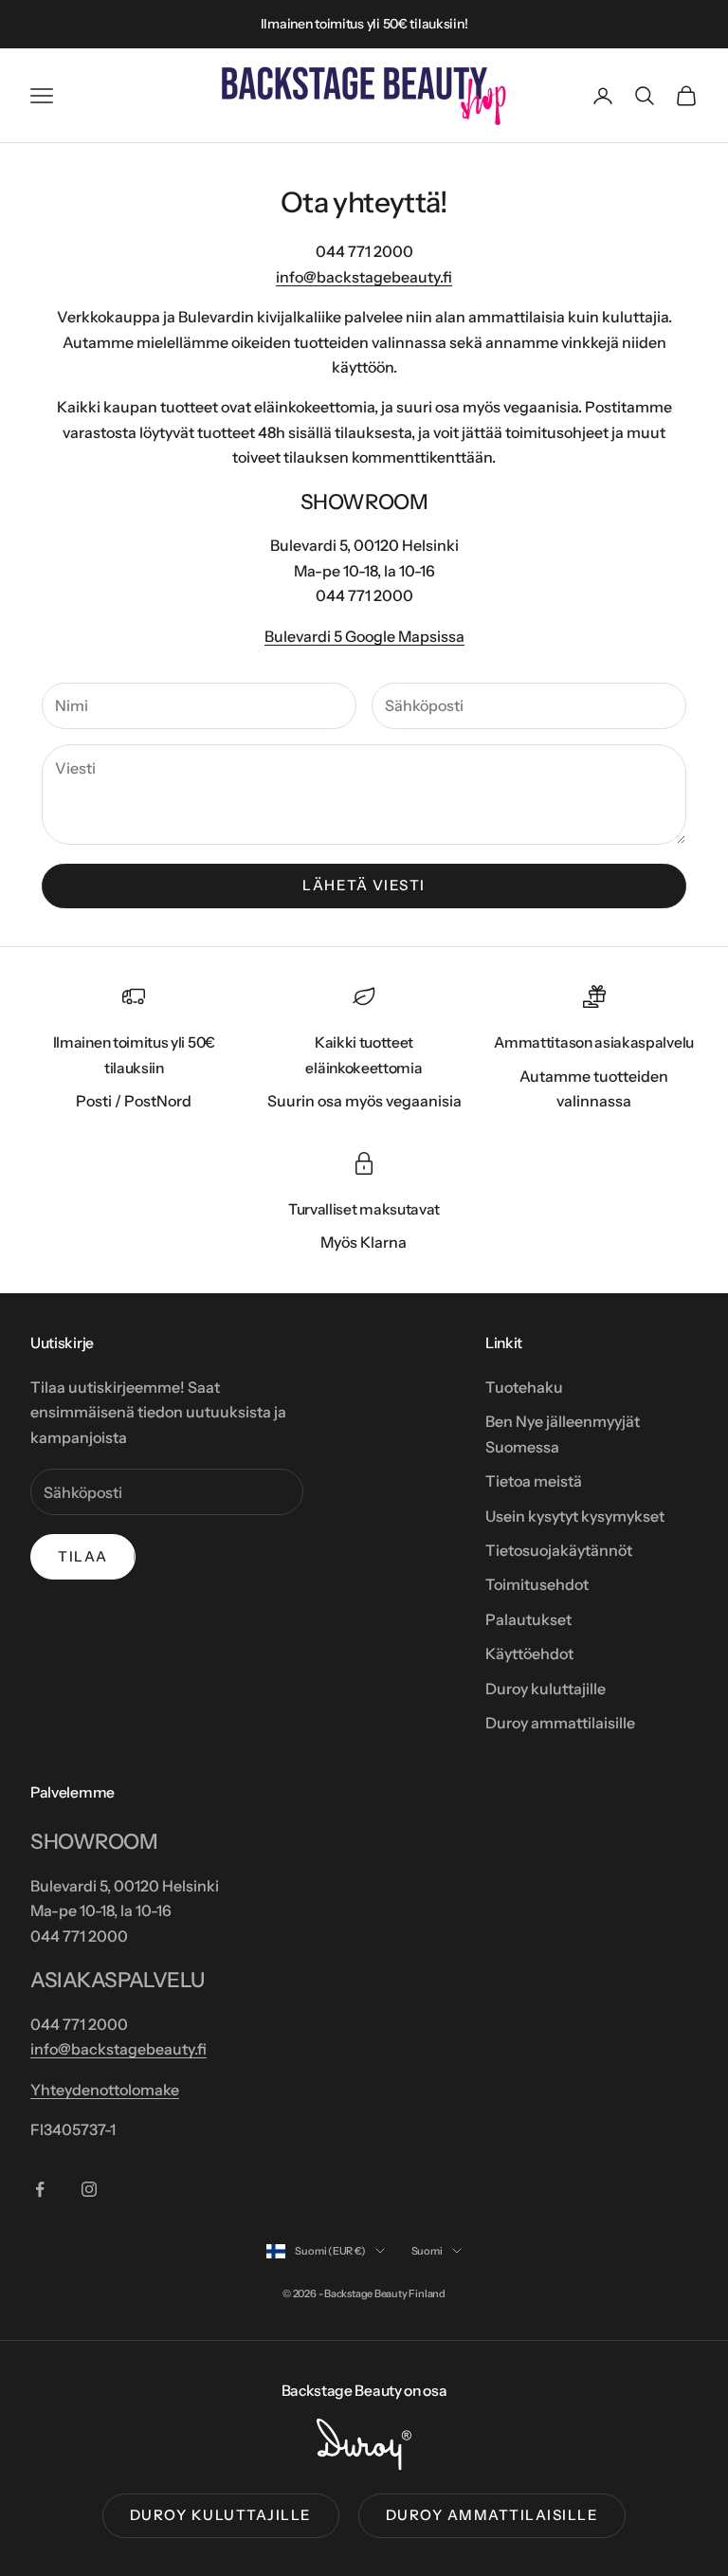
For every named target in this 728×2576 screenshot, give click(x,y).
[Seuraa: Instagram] (89, 2189)
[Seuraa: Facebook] (40, 2189)
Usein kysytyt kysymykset (575, 1516)
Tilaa (83, 1556)
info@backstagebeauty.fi (364, 277)
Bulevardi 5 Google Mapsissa (364, 636)
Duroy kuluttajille (546, 1689)
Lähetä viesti (364, 885)
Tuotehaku (524, 1387)
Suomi (427, 2251)
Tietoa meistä (534, 1481)
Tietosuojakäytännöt (559, 1550)
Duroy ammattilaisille (560, 1723)
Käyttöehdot (529, 1653)
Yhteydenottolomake (105, 2090)
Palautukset (528, 1619)
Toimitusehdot (537, 1584)
